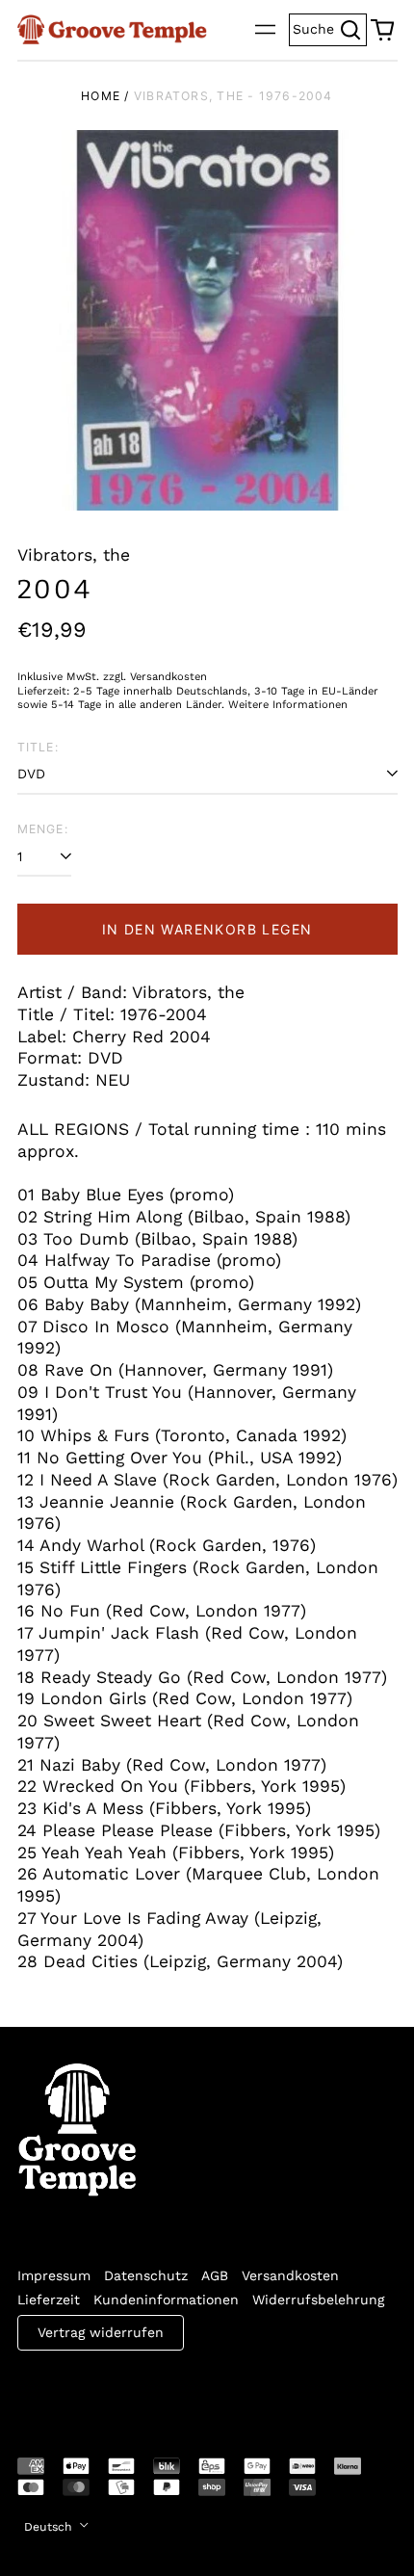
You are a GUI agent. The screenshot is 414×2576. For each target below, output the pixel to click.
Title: (38, 747)
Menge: (43, 829)
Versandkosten (290, 2275)
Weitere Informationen (288, 705)
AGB (215, 2275)
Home (101, 96)
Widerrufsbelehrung (318, 2300)
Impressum (54, 2275)
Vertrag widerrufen (101, 2332)
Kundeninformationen (166, 2300)
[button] (382, 30)
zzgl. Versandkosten (155, 677)
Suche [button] (330, 27)
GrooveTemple (106, 2391)
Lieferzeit (49, 2300)
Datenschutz (146, 2275)
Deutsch (50, 2527)
